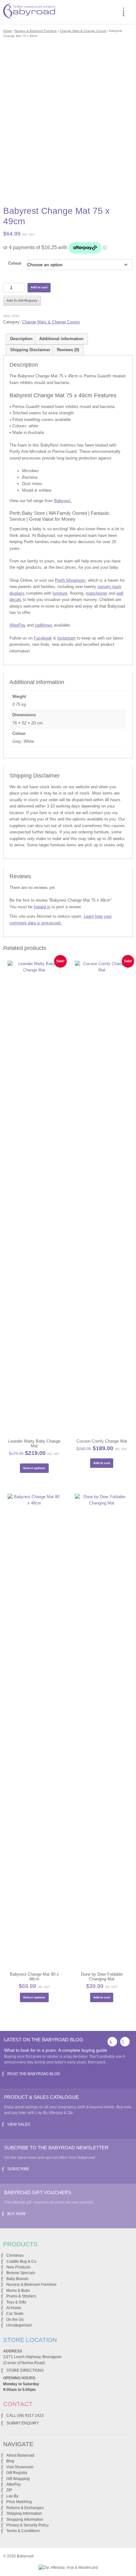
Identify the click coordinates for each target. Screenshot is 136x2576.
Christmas (15, 2255)
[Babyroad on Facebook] (112, 2042)
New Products (18, 2267)
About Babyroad (20, 2455)
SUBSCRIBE (18, 2169)
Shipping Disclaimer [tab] (30, 350)
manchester (96, 593)
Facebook (43, 638)
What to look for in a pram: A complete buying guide (56, 2050)
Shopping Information (25, 2519)
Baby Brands (17, 2279)
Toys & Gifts (16, 2302)
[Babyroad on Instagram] (125, 2042)
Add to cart (39, 287)
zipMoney (44, 625)
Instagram (66, 638)
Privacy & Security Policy (28, 2525)
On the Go (15, 2320)
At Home (14, 2308)
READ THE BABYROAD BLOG (34, 2074)
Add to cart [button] (102, 1463)
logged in (42, 907)
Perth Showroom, (71, 580)
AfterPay (18, 625)
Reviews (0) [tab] (68, 350)
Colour (15, 263)
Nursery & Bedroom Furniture (36, 31)
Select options (34, 1468)
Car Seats (15, 2314)
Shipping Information (24, 2513)
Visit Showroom (20, 2467)
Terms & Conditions (23, 2531)
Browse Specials (21, 2273)
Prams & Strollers (21, 2296)
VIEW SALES (19, 2124)
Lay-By (12, 2496)
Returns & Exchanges (25, 2508)
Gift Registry (17, 2473)
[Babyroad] (29, 12)
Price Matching (19, 2502)
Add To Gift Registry (22, 300)
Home (7, 31)
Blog (10, 2461)
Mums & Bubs (18, 2291)
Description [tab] (21, 339)
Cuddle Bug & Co (21, 2261)
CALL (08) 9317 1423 (25, 2416)
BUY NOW (16, 2214)
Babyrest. (63, 501)
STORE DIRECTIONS (25, 2370)
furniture (60, 593)
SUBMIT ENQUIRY (23, 2423)
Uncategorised (19, 2325)
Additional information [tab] (61, 339)
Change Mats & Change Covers (83, 31)
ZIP (9, 2490)
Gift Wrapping (18, 2479)
